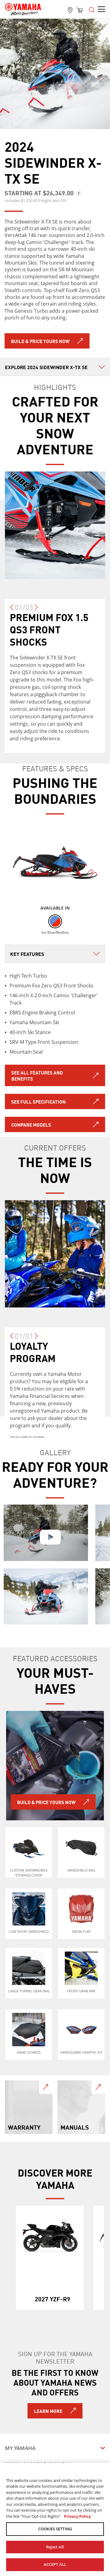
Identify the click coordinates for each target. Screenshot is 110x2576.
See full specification (38, 1101)
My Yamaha (20, 2448)
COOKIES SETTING (55, 2529)
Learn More (48, 2411)
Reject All (55, 2547)
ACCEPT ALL (55, 2564)
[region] (55, 2519)
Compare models (31, 1124)
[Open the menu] (92, 9)
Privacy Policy (77, 2516)
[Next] (36, 610)
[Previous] (12, 610)
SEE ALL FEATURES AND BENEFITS (37, 1075)
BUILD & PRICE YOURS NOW (40, 341)
